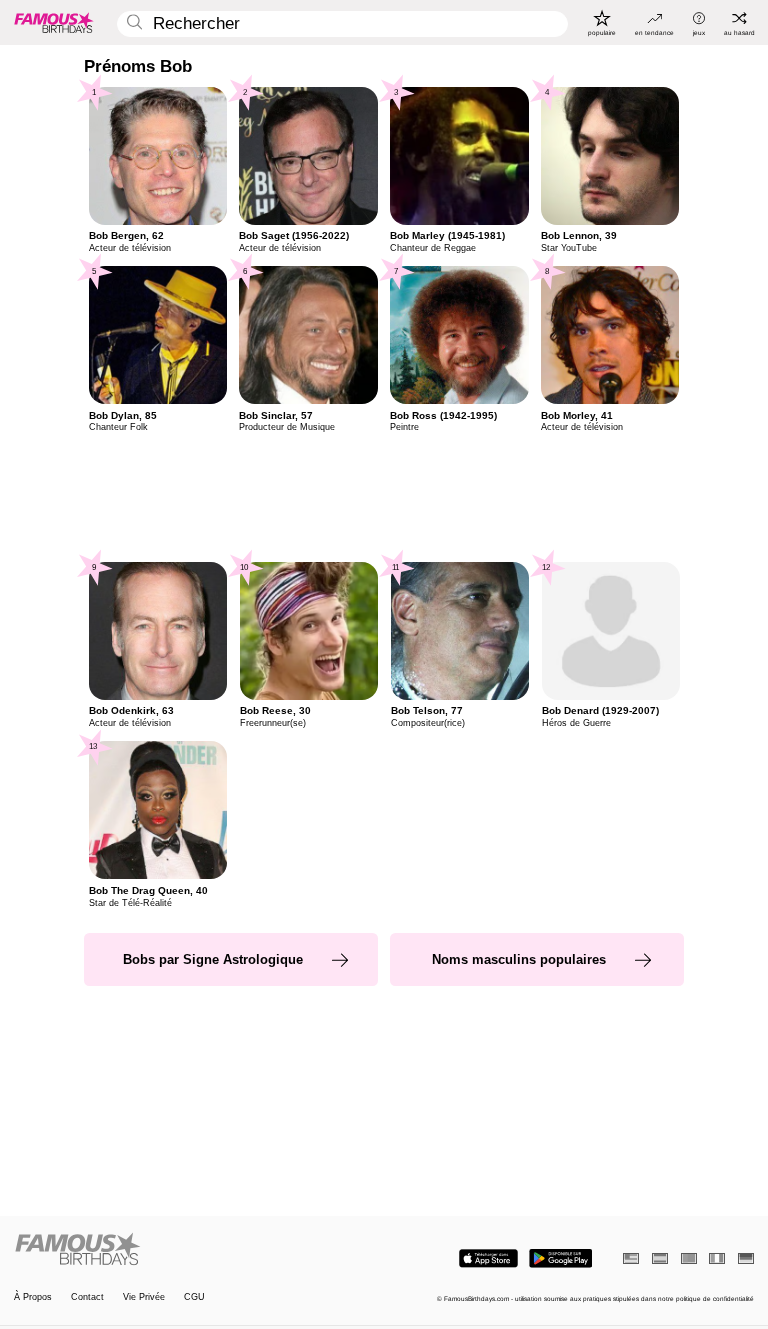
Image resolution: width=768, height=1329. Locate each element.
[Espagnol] (660, 1258)
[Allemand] (746, 1258)
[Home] (196, 1250)
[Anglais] (631, 1258)
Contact (87, 1297)
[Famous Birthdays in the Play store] (560, 1258)
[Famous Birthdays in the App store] (488, 1258)
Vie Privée (144, 1297)
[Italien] (717, 1258)
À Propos (33, 1297)
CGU (194, 1297)
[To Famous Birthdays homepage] (54, 22)
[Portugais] (689, 1258)
